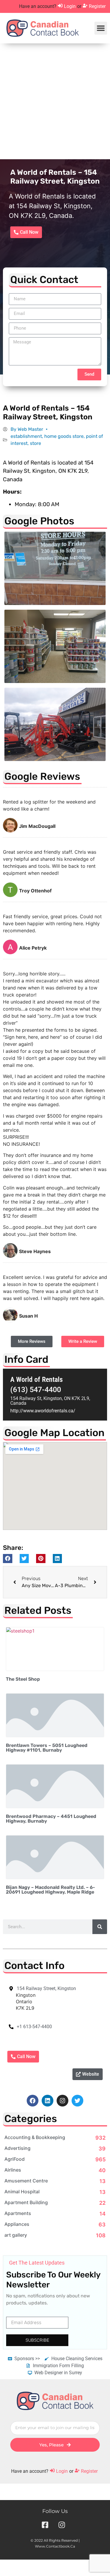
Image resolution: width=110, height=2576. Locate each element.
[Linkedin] (48, 2101)
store (35, 443)
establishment (26, 436)
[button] (101, 28)
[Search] (100, 1927)
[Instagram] (62, 2101)
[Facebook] (33, 2101)
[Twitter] (77, 2101)
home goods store (64, 436)
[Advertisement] (55, 101)
